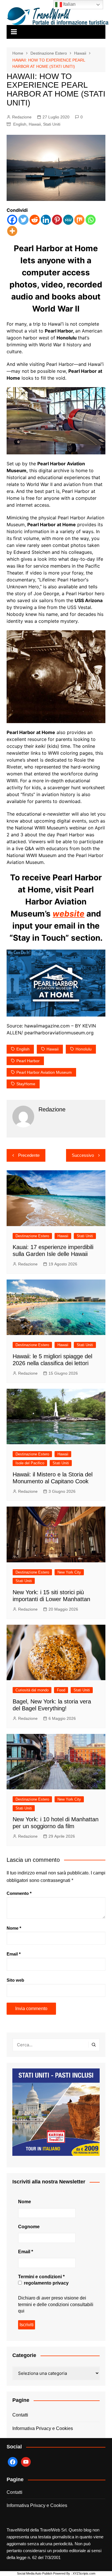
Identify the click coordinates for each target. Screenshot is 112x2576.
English (20, 124)
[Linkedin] (46, 220)
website (68, 914)
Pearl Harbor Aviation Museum (44, 1072)
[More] (12, 231)
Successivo (83, 1155)
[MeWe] (68, 220)
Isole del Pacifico (30, 1463)
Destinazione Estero (32, 1236)
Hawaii (35, 124)
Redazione (22, 117)
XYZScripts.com (84, 2573)
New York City (69, 1572)
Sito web (15, 1980)
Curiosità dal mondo (32, 1690)
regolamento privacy (46, 2283)
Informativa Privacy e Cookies (43, 2428)
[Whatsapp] (91, 220)
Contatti (20, 2415)
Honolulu (84, 1049)
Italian (69, 4)
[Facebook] (12, 220)
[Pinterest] (57, 220)
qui (21, 2311)
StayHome (26, 1084)
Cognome (29, 2227)
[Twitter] (23, 220)
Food (61, 1690)
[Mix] (79, 220)
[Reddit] (35, 220)
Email (14, 1954)
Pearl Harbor (28, 1061)
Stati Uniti (52, 124)
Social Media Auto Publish (35, 2573)
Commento (19, 1893)
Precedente (29, 1155)
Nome (14, 1928)
